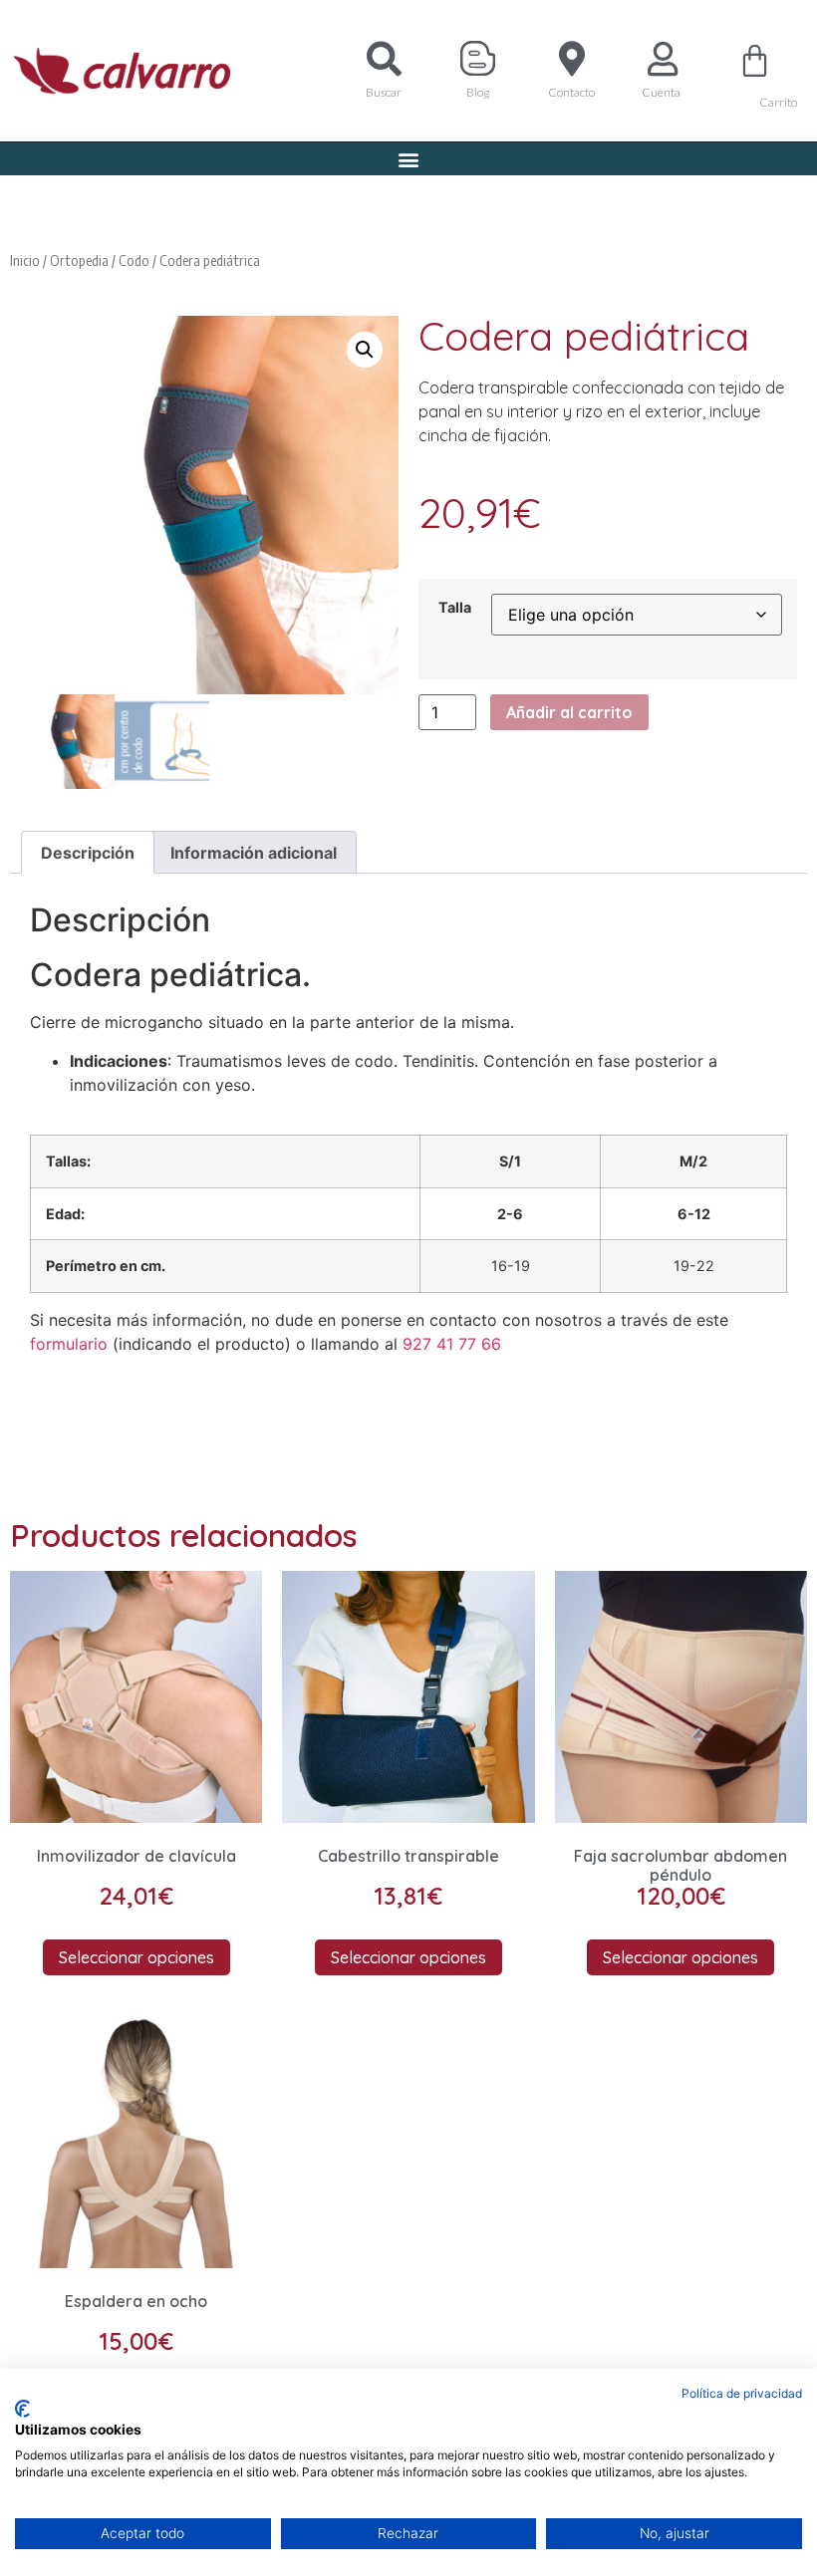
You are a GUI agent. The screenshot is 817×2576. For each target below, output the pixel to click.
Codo (134, 260)
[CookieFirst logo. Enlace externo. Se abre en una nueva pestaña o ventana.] (22, 2409)
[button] (409, 159)
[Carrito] (755, 61)
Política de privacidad (742, 2393)
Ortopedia (79, 260)
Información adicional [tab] (254, 853)
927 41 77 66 (452, 1344)
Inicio (25, 260)
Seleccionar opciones (136, 1957)
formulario (69, 1344)
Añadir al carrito (569, 712)
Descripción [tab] (88, 853)
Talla (455, 608)
